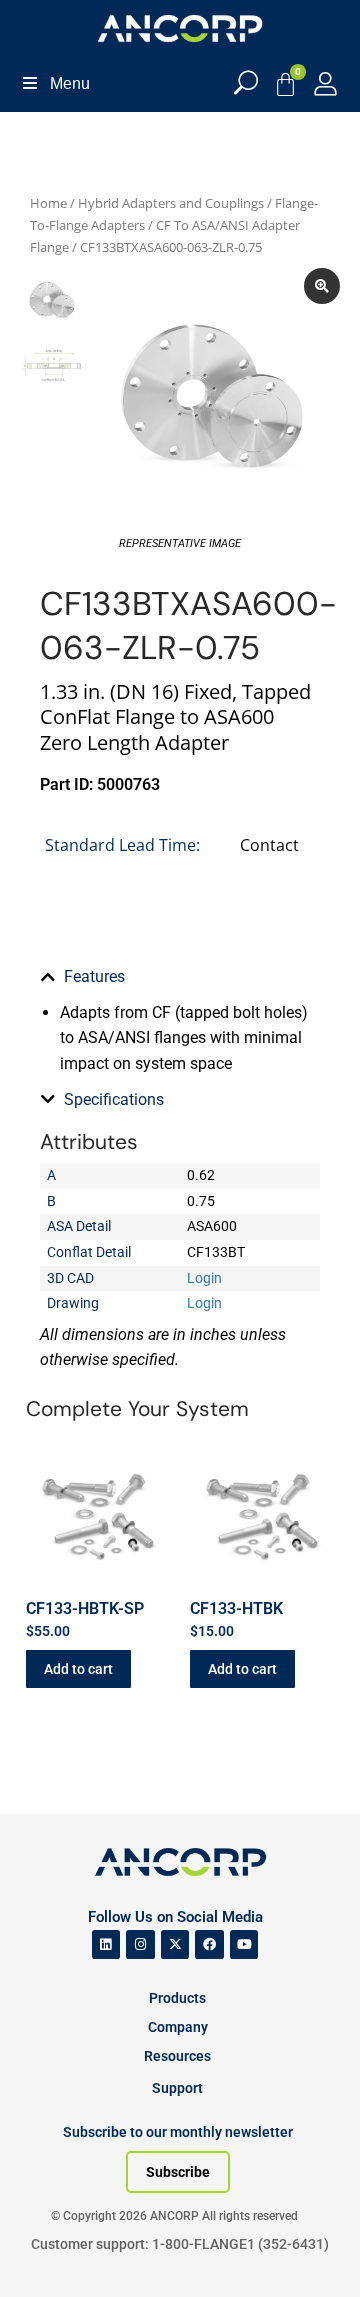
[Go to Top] (50, 2252)
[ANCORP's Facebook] (209, 1944)
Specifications (114, 1099)
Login (204, 1278)
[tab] (180, 977)
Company (178, 2027)
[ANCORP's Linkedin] (106, 1944)
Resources (177, 2056)
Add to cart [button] (78, 1669)
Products (177, 1998)
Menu (70, 83)
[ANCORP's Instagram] (140, 1944)
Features (94, 976)
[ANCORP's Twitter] (175, 1944)
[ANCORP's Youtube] (244, 1944)
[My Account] (325, 83)
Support (177, 2088)
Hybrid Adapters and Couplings (171, 203)
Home (48, 203)
